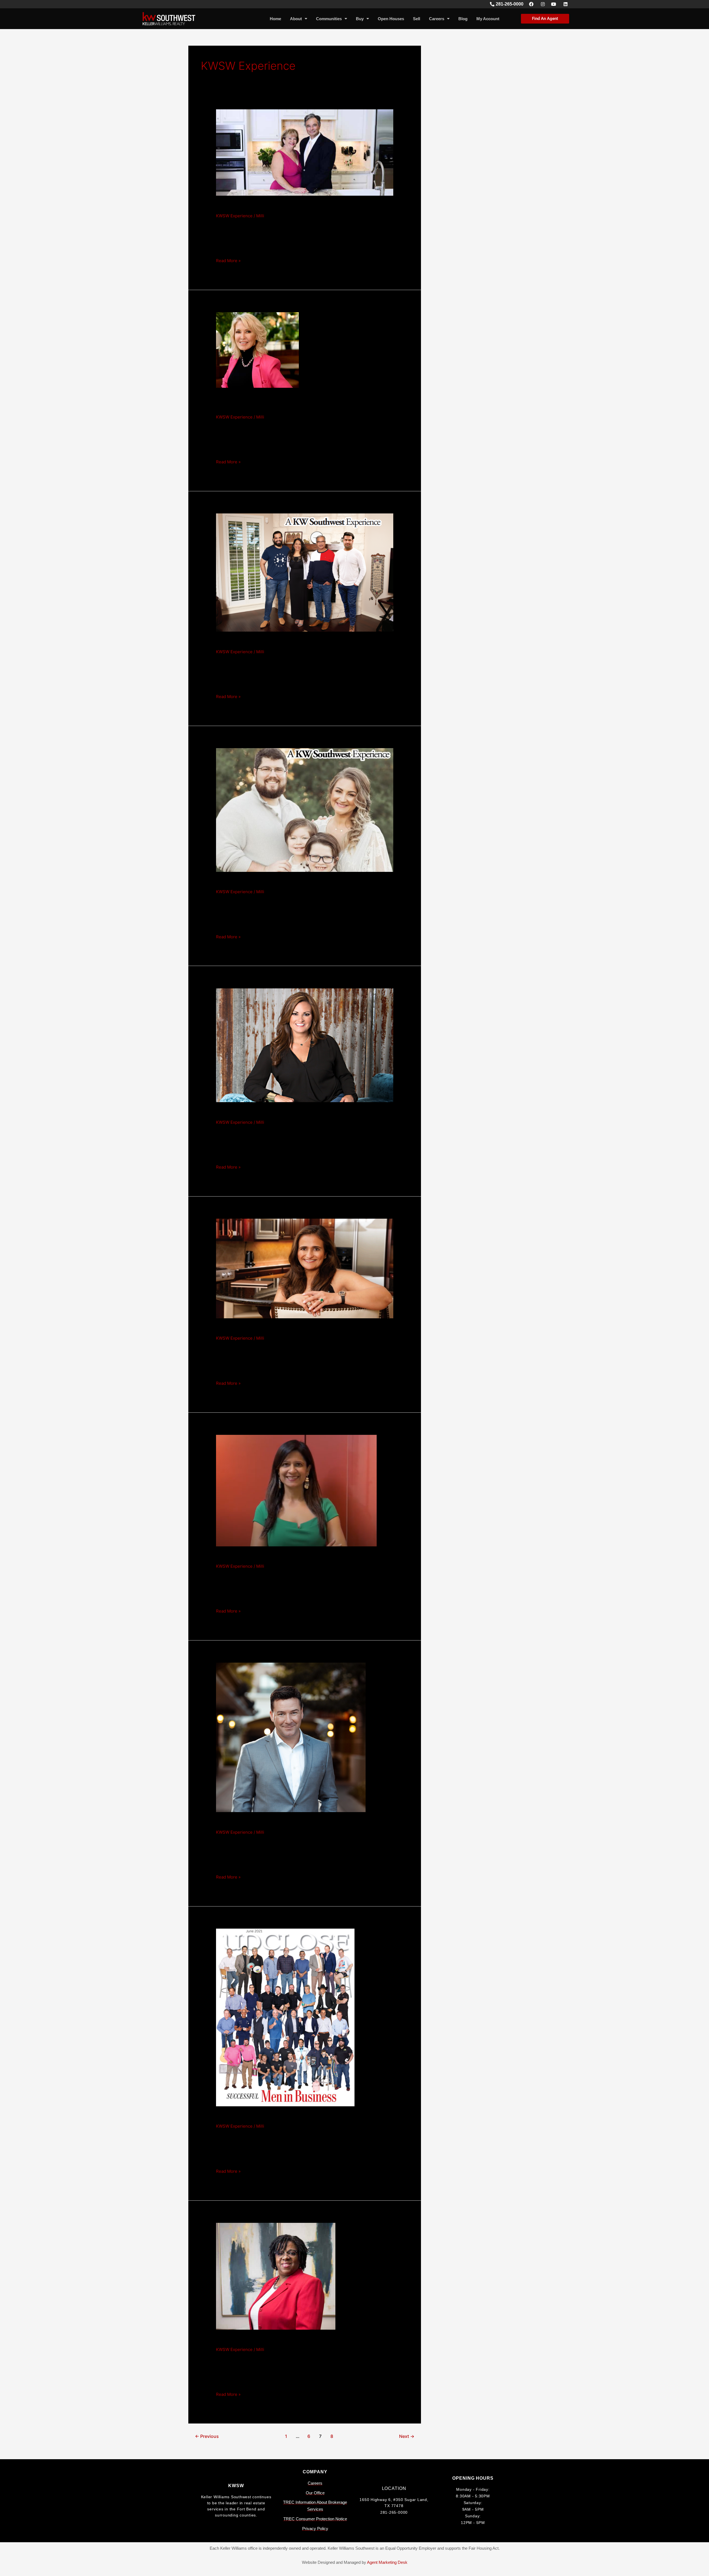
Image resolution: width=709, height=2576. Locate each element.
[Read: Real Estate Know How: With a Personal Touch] (305, 152)
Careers (437, 19)
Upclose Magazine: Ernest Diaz (269, 2117)
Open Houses (391, 19)
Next (407, 2436)
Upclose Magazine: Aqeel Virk (267, 643)
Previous (207, 2436)
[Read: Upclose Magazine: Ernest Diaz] (285, 2017)
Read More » (228, 260)
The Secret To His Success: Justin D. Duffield (292, 1823)
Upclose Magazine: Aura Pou (265, 883)
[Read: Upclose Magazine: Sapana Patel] (305, 1268)
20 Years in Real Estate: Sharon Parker (281, 2340)
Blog (463, 19)
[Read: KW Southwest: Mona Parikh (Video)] (296, 1490)
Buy (360, 19)
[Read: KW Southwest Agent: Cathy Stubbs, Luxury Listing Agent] (257, 349)
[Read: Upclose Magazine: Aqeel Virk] (305, 572)
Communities (329, 19)
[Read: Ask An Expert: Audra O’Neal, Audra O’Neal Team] (305, 1045)
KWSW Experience (234, 216)
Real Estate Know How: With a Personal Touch (294, 207)
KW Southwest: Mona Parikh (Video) (277, 1557)
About (296, 19)
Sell (417, 19)
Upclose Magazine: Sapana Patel (272, 1329)
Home (275, 19)
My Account (488, 19)
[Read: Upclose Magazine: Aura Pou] (305, 809)
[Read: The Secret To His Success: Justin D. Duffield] (291, 1737)
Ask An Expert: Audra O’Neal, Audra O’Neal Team (299, 1113)
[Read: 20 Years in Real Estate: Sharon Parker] (276, 2276)
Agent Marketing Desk (387, 2562)
